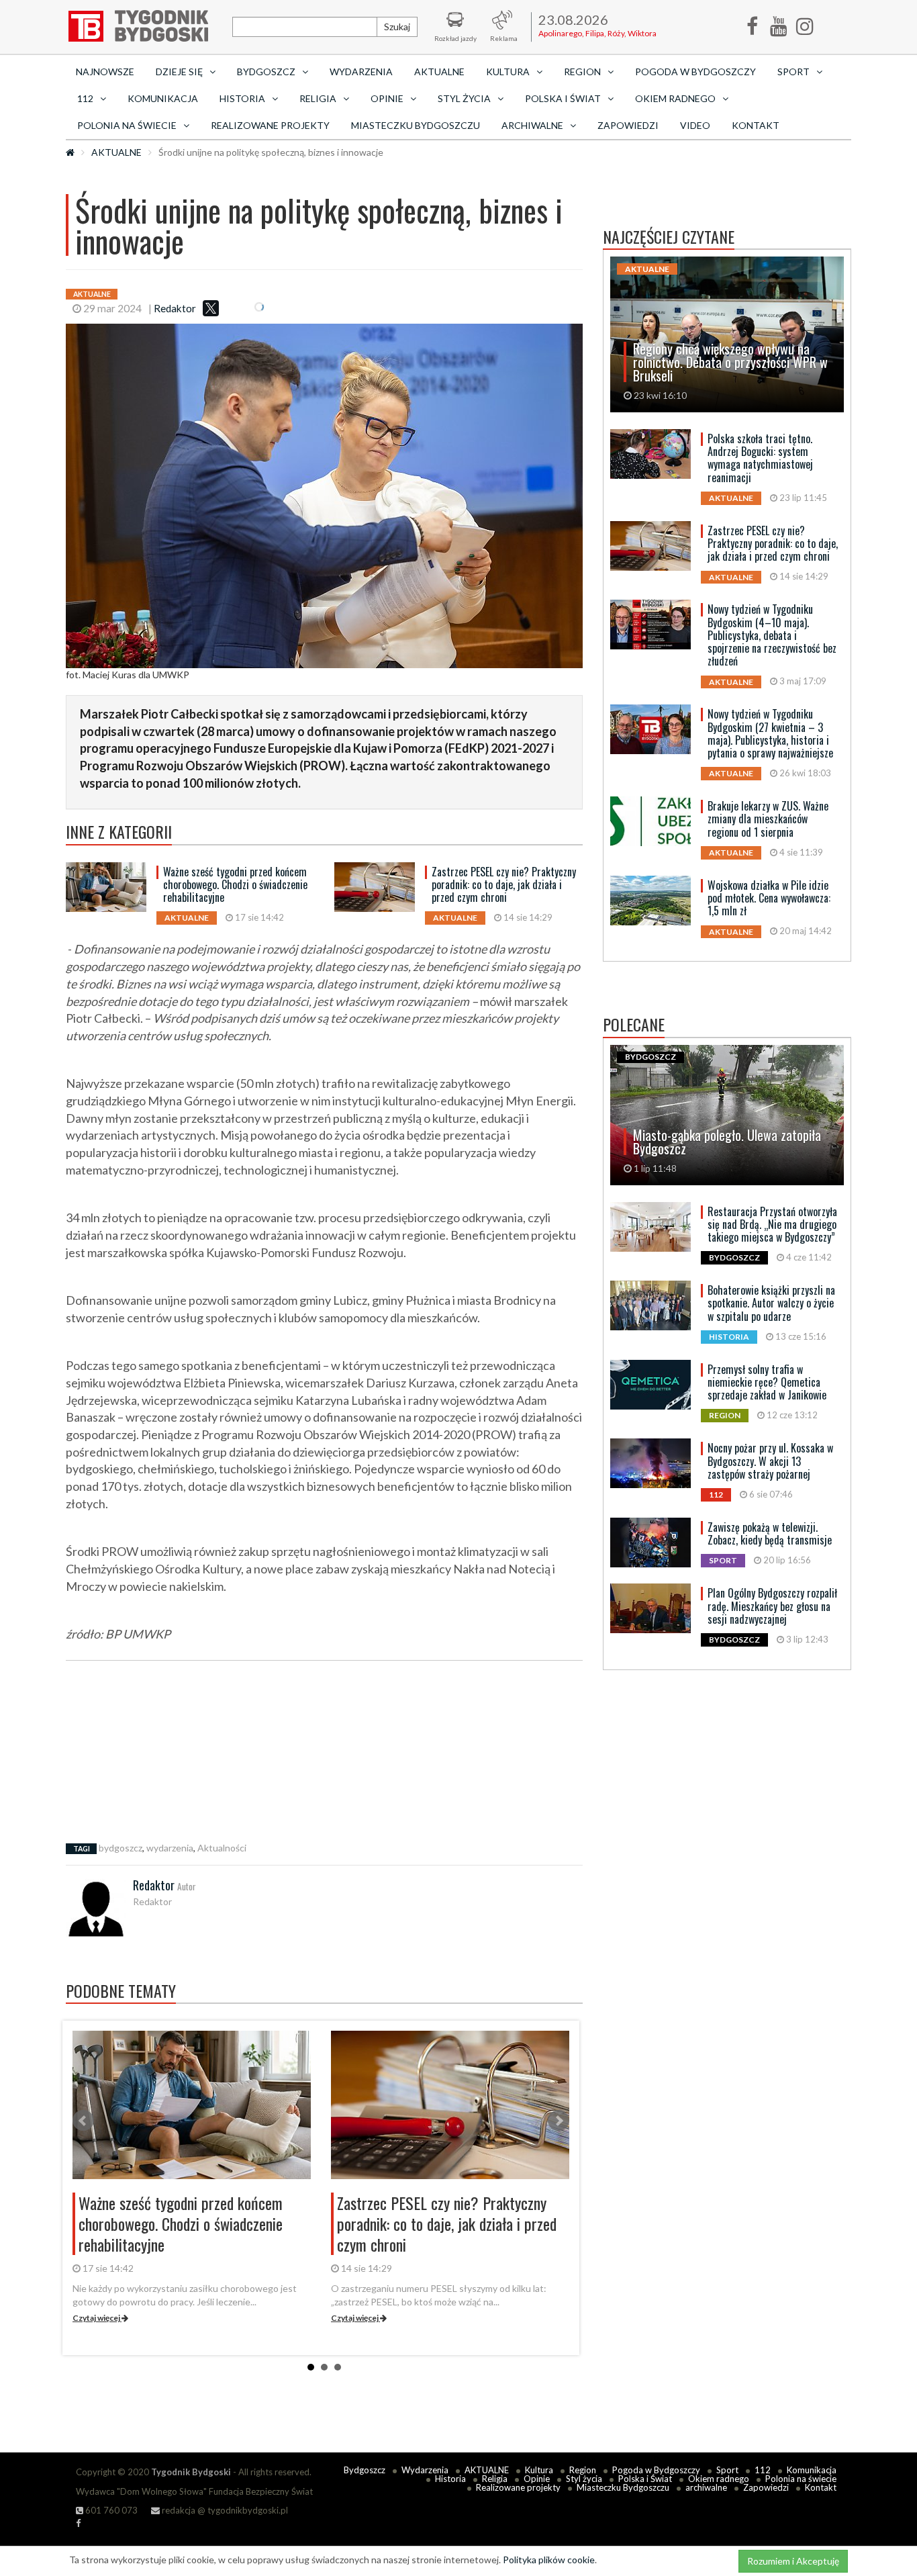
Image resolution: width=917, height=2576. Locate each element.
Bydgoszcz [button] (266, 72)
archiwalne (706, 2487)
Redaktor (175, 308)
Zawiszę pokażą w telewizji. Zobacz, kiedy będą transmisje (770, 1533)
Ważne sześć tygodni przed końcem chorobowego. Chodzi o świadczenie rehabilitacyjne (235, 884)
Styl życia (584, 2479)
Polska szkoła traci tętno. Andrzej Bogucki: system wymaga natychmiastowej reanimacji (760, 458)
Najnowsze (105, 72)
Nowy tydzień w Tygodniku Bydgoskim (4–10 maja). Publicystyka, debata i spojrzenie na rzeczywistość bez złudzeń (772, 635)
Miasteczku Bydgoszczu (416, 125)
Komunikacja (163, 98)
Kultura (539, 2470)
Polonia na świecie (801, 2479)
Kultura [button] (508, 72)
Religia (495, 2479)
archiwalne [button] (532, 125)
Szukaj (397, 27)
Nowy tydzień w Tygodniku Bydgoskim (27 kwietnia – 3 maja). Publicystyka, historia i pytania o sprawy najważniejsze (770, 733)
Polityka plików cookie (549, 2560)
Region (583, 2470)
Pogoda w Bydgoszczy (695, 72)
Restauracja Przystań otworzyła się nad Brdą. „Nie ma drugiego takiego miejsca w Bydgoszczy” (772, 1224)
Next (559, 2121)
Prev (83, 2121)
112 (763, 2470)
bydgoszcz (120, 1848)
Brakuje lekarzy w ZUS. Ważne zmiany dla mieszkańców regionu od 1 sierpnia (768, 819)
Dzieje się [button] (179, 72)
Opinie (537, 2479)
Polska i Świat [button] (563, 98)
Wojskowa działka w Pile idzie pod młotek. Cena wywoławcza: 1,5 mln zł (769, 898)
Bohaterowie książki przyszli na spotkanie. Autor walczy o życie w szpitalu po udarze (771, 1303)
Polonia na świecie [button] (127, 125)
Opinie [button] (387, 98)
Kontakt (756, 125)
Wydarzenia (361, 72)
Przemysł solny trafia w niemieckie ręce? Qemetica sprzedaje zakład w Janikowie (767, 1382)
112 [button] (85, 98)
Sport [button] (793, 72)
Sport (727, 2470)
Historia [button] (242, 98)
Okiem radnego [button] (675, 98)
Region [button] (582, 72)
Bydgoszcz (365, 2470)
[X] (211, 308)
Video (695, 125)
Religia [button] (318, 98)
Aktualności (222, 1848)
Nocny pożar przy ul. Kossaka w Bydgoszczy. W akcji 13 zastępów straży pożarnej (770, 1461)
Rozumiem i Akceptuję (793, 2561)
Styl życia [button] (464, 98)
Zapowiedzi (628, 125)
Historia (450, 2479)
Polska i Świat (645, 2479)
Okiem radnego (719, 2479)
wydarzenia (170, 1848)
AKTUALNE (439, 72)
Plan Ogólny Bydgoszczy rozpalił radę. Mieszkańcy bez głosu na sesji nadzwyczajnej (772, 1606)
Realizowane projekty (270, 125)
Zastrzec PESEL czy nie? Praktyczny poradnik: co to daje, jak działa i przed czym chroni (504, 884)
